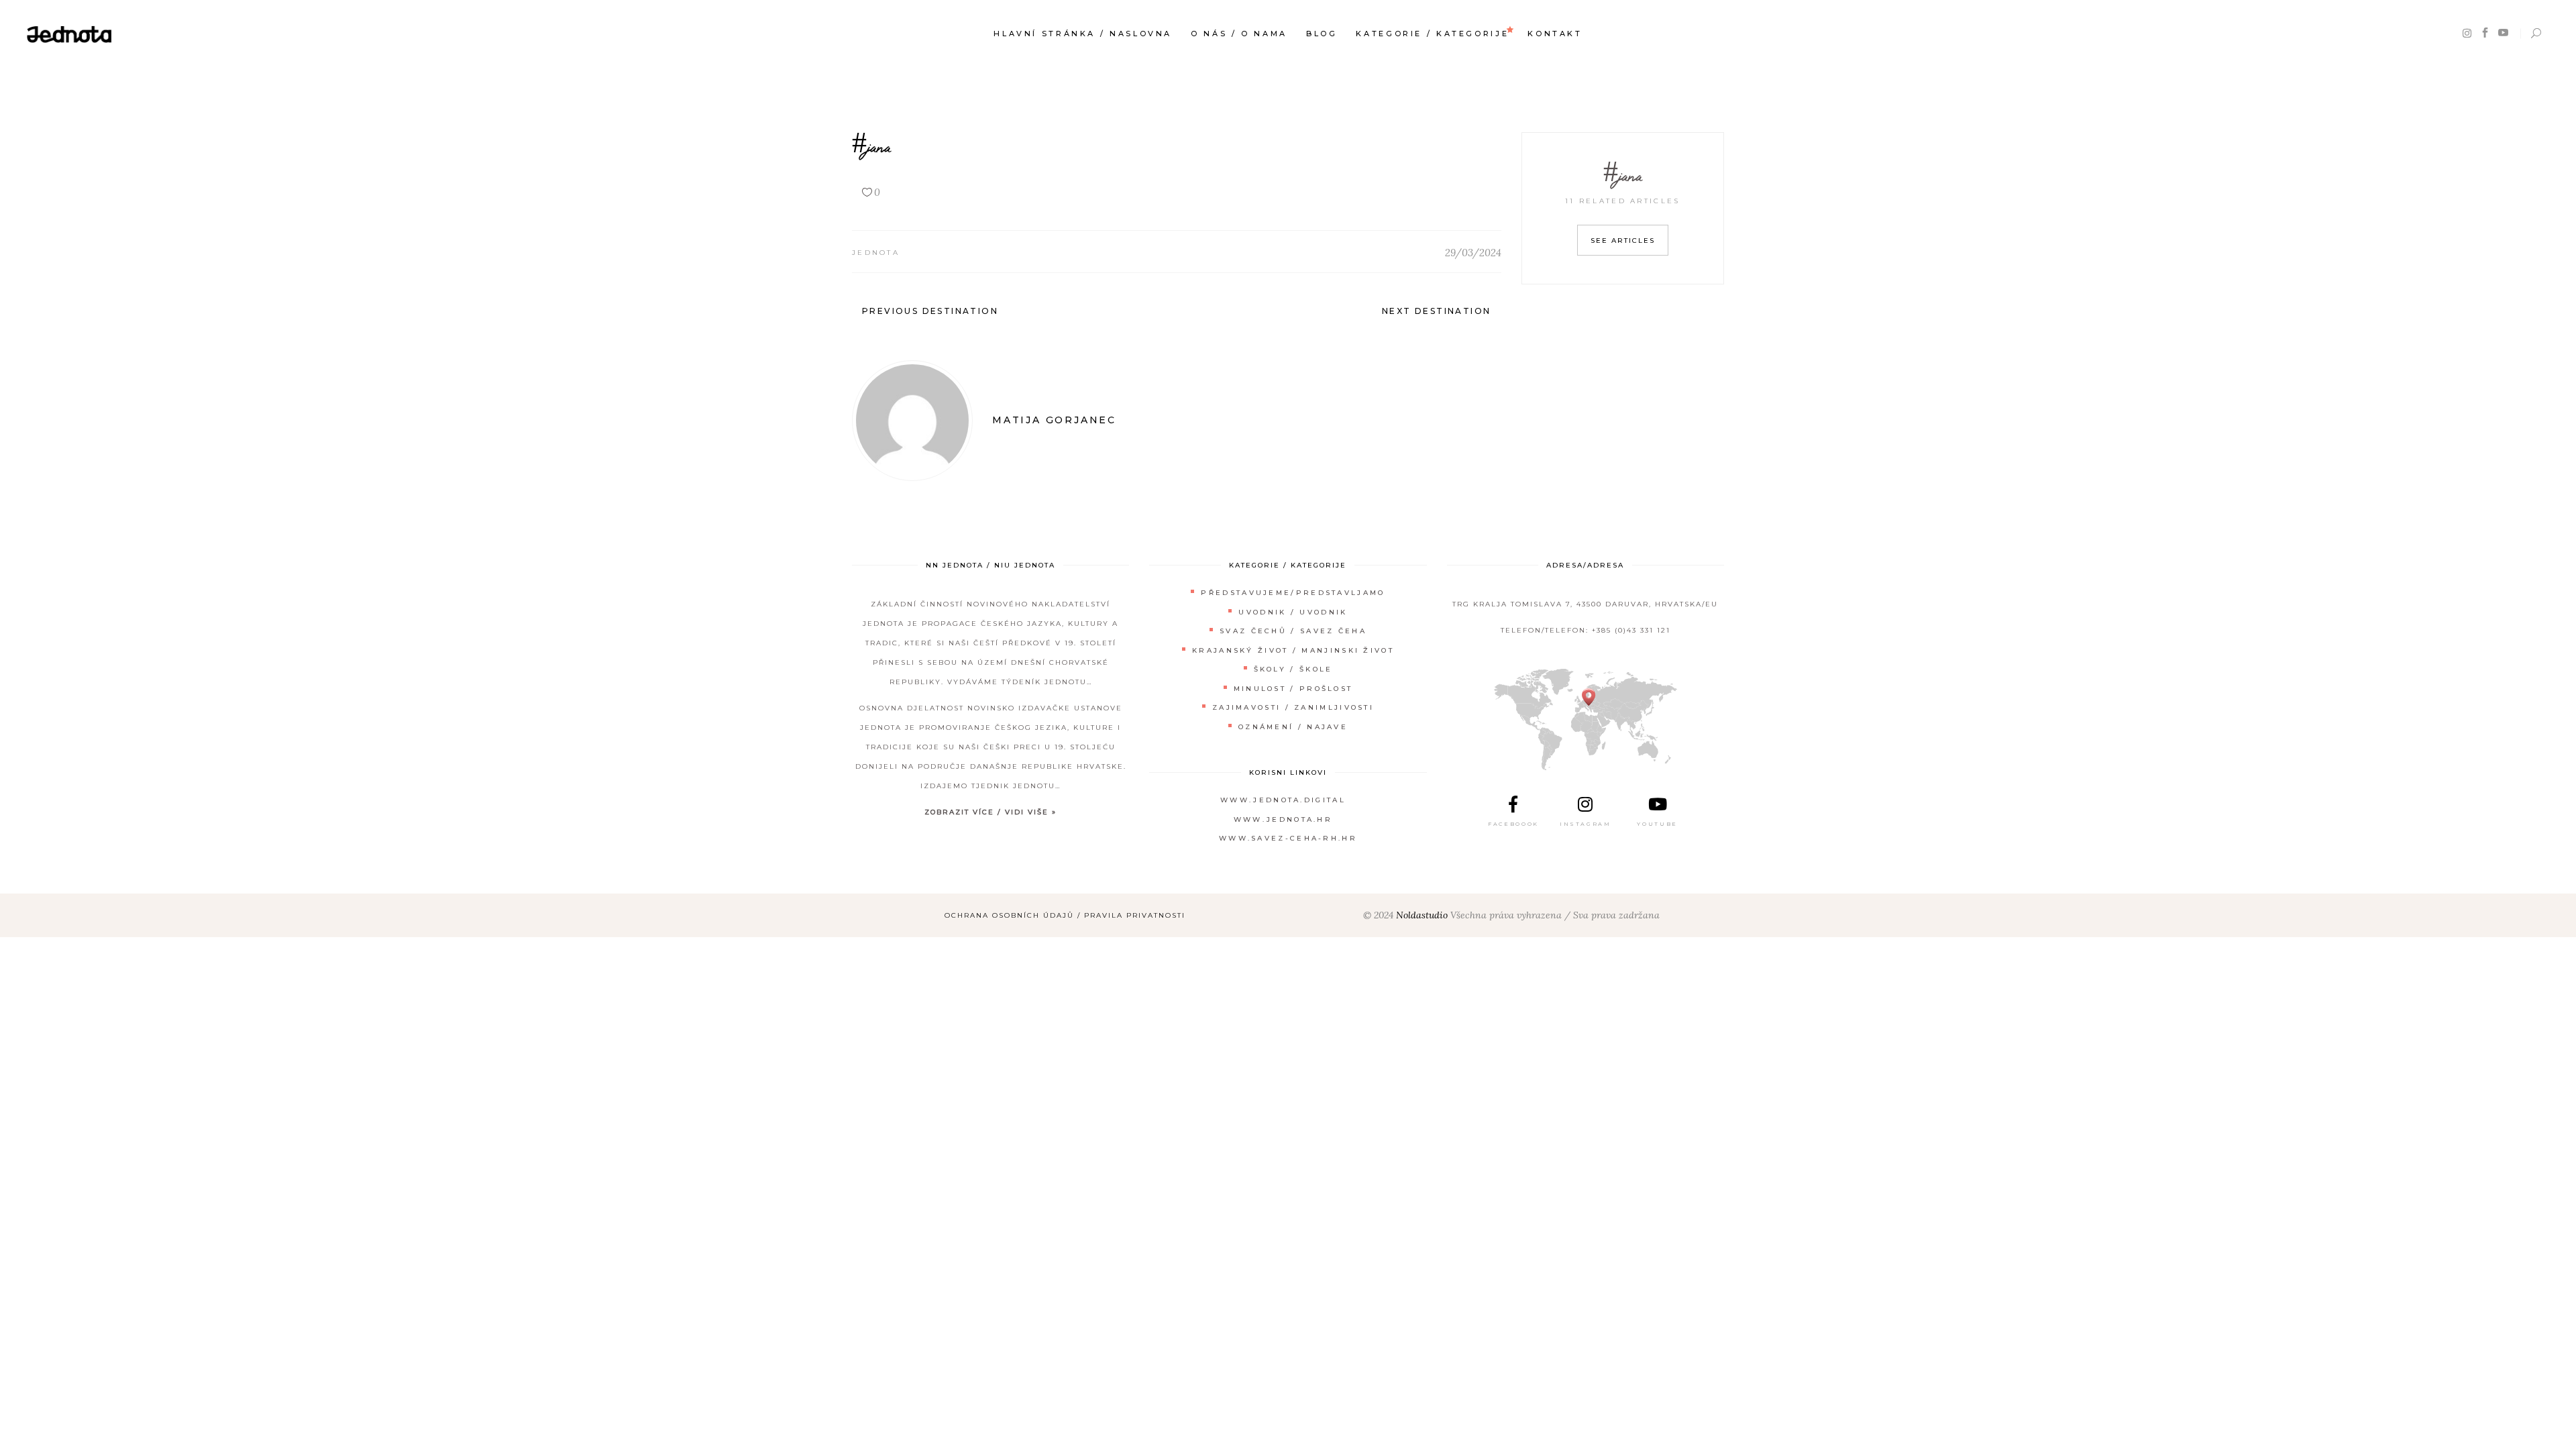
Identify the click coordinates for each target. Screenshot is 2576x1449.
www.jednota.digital (1283, 800)
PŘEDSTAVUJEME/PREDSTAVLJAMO (1293, 593)
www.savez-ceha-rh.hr (1288, 838)
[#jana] (912, 421)
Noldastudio (1422, 915)
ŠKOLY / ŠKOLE (1293, 669)
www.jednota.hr (1283, 819)
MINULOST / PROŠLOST (1293, 689)
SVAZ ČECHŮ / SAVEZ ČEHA (1293, 631)
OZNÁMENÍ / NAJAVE (1293, 727)
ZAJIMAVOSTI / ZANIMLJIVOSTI (1293, 707)
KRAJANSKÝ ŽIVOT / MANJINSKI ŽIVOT (1293, 650)
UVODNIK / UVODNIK (1293, 612)
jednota (876, 253)
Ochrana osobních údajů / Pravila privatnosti (1065, 915)
